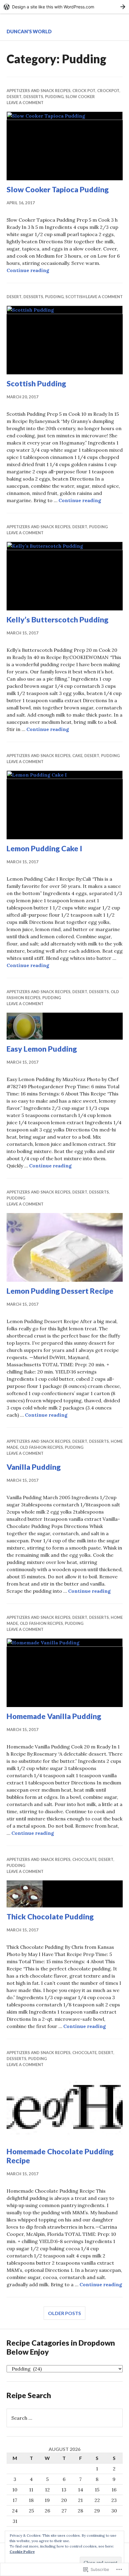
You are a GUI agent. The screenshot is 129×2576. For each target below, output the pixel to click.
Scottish (75, 297)
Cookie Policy (22, 2552)
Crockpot (108, 91)
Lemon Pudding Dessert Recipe (60, 1291)
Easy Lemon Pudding (42, 1049)
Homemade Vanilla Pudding (54, 1716)
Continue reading (28, 270)
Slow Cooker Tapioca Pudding (58, 189)
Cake (77, 756)
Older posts (64, 2313)
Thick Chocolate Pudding (50, 1916)
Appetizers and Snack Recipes (39, 91)
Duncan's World (29, 31)
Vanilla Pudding (34, 1467)
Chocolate (84, 1859)
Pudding (54, 97)
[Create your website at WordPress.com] (64, 7)
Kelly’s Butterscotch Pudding (57, 619)
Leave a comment (25, 103)
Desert (14, 97)
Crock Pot (84, 91)
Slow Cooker (80, 97)
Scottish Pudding (36, 383)
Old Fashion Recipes (41, 1447)
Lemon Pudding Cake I (44, 848)
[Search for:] (65, 2418)
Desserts (33, 97)
